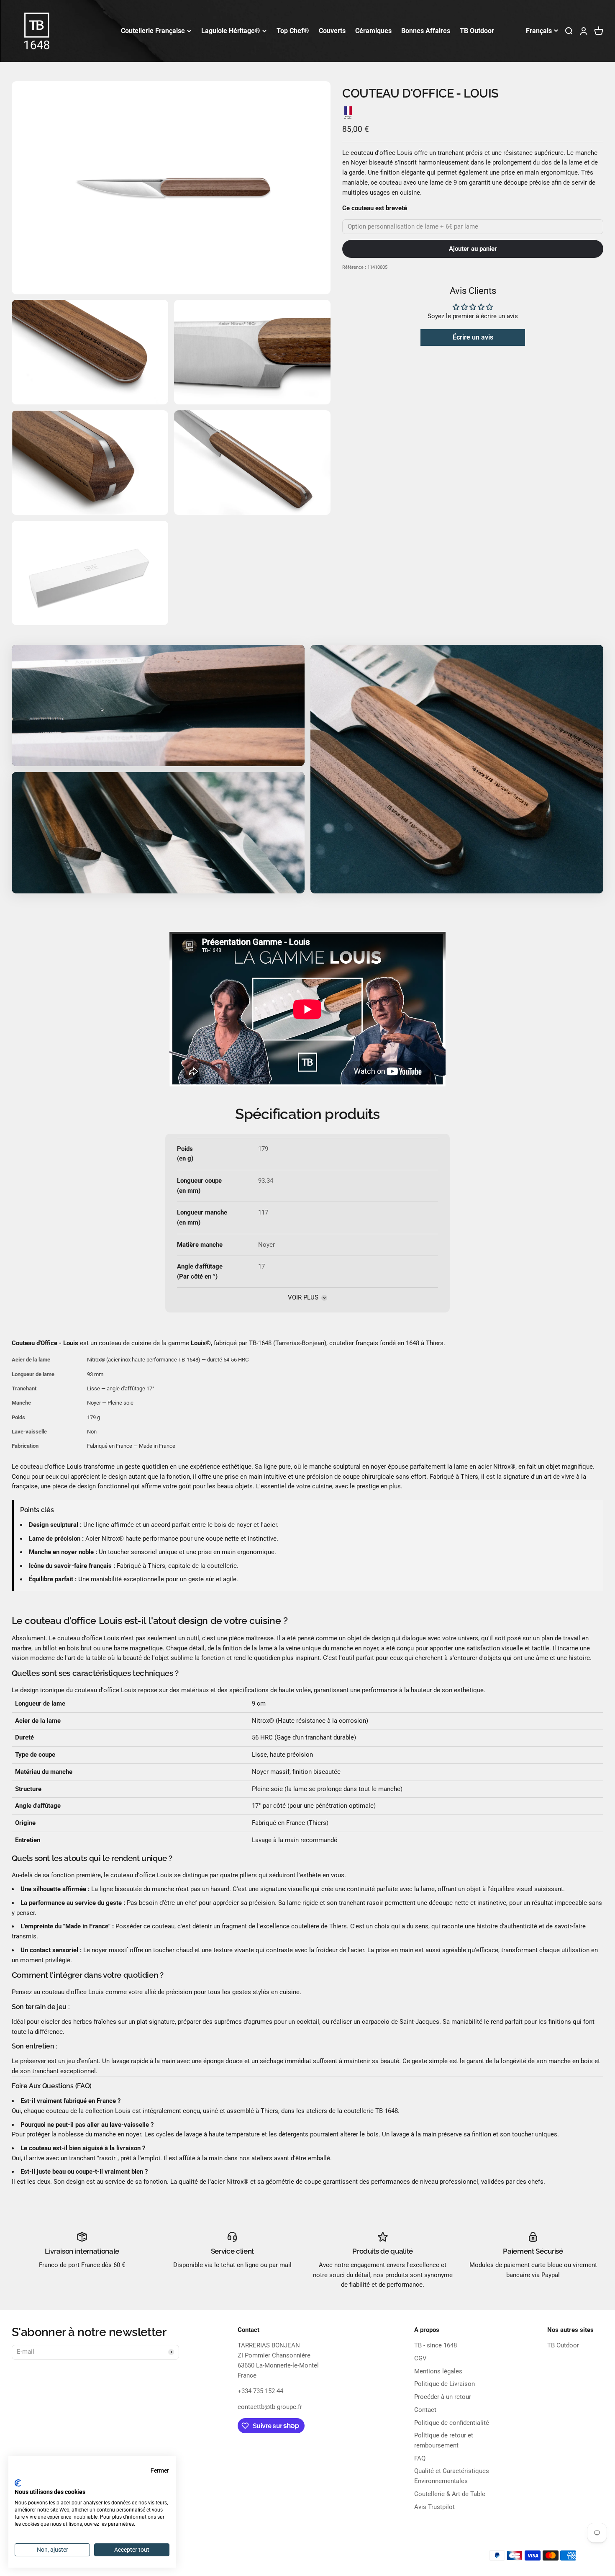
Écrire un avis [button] (473, 337)
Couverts (332, 31)
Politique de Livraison (445, 2384)
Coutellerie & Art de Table (450, 2494)
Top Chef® (293, 31)
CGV (420, 2358)
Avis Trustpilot (434, 2507)
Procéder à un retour (443, 2397)
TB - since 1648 (436, 2345)
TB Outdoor (477, 31)
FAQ (420, 2458)
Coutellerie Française (153, 31)
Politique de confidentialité (452, 2423)
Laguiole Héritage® (231, 31)
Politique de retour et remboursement (444, 2440)
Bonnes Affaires (426, 31)
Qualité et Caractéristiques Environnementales (452, 2476)
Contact (425, 2410)
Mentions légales (438, 2371)
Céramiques (373, 31)
